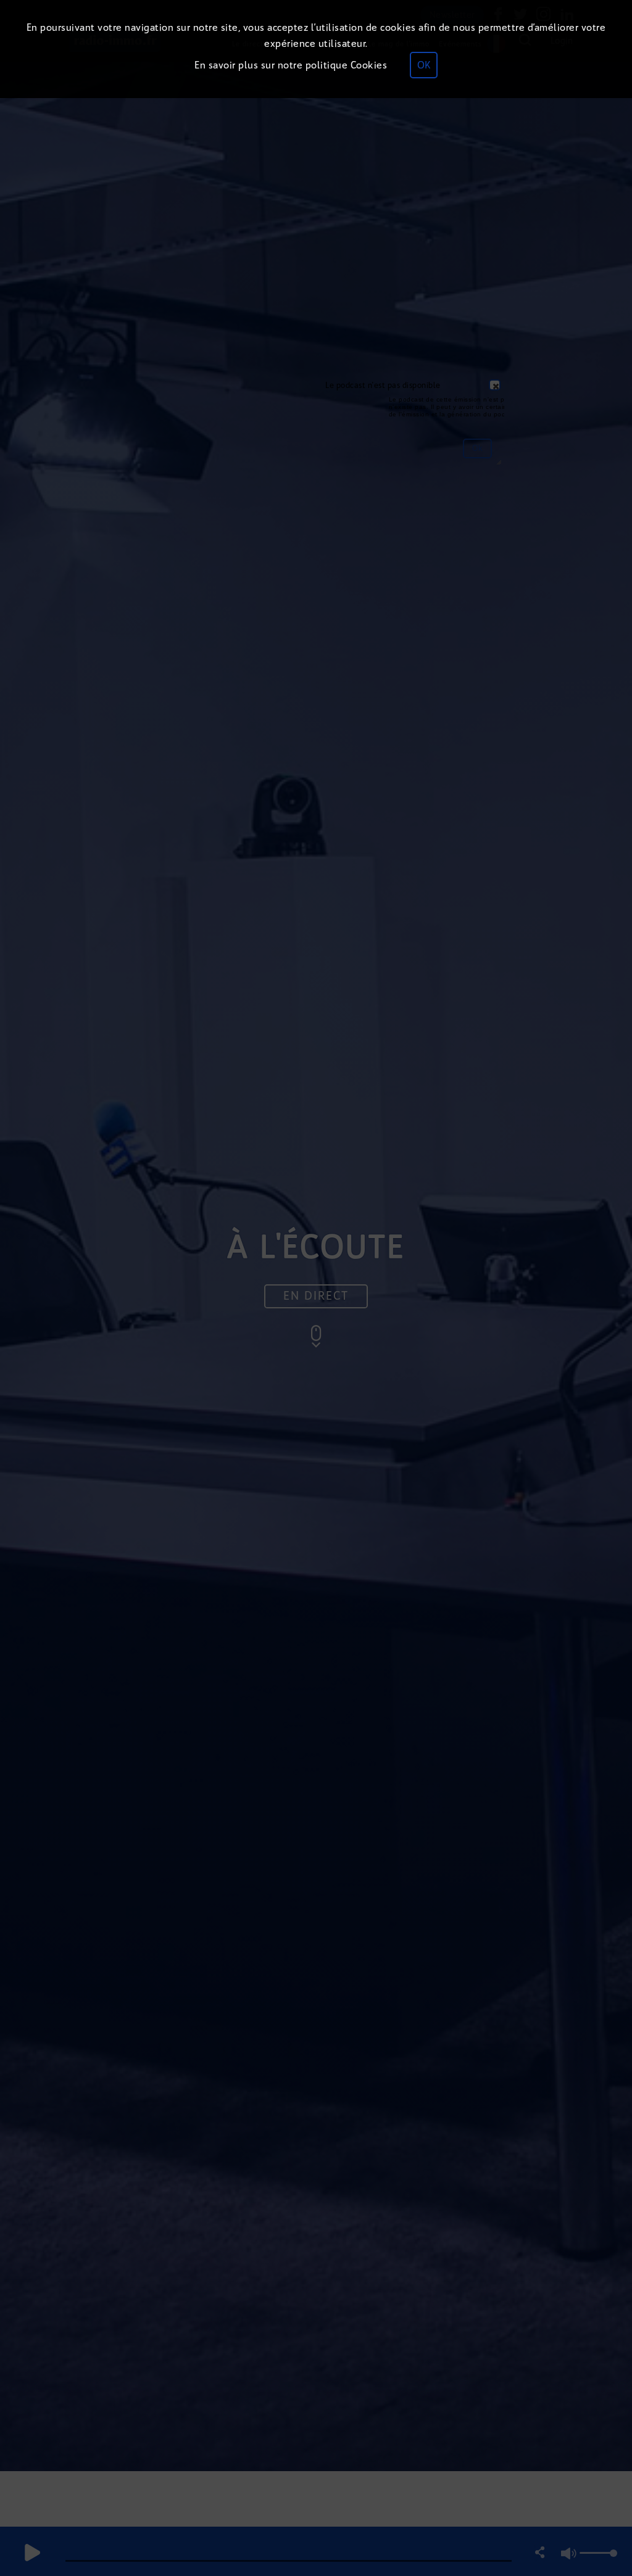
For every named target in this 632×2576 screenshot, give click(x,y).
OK (424, 65)
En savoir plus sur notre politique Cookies (291, 65)
